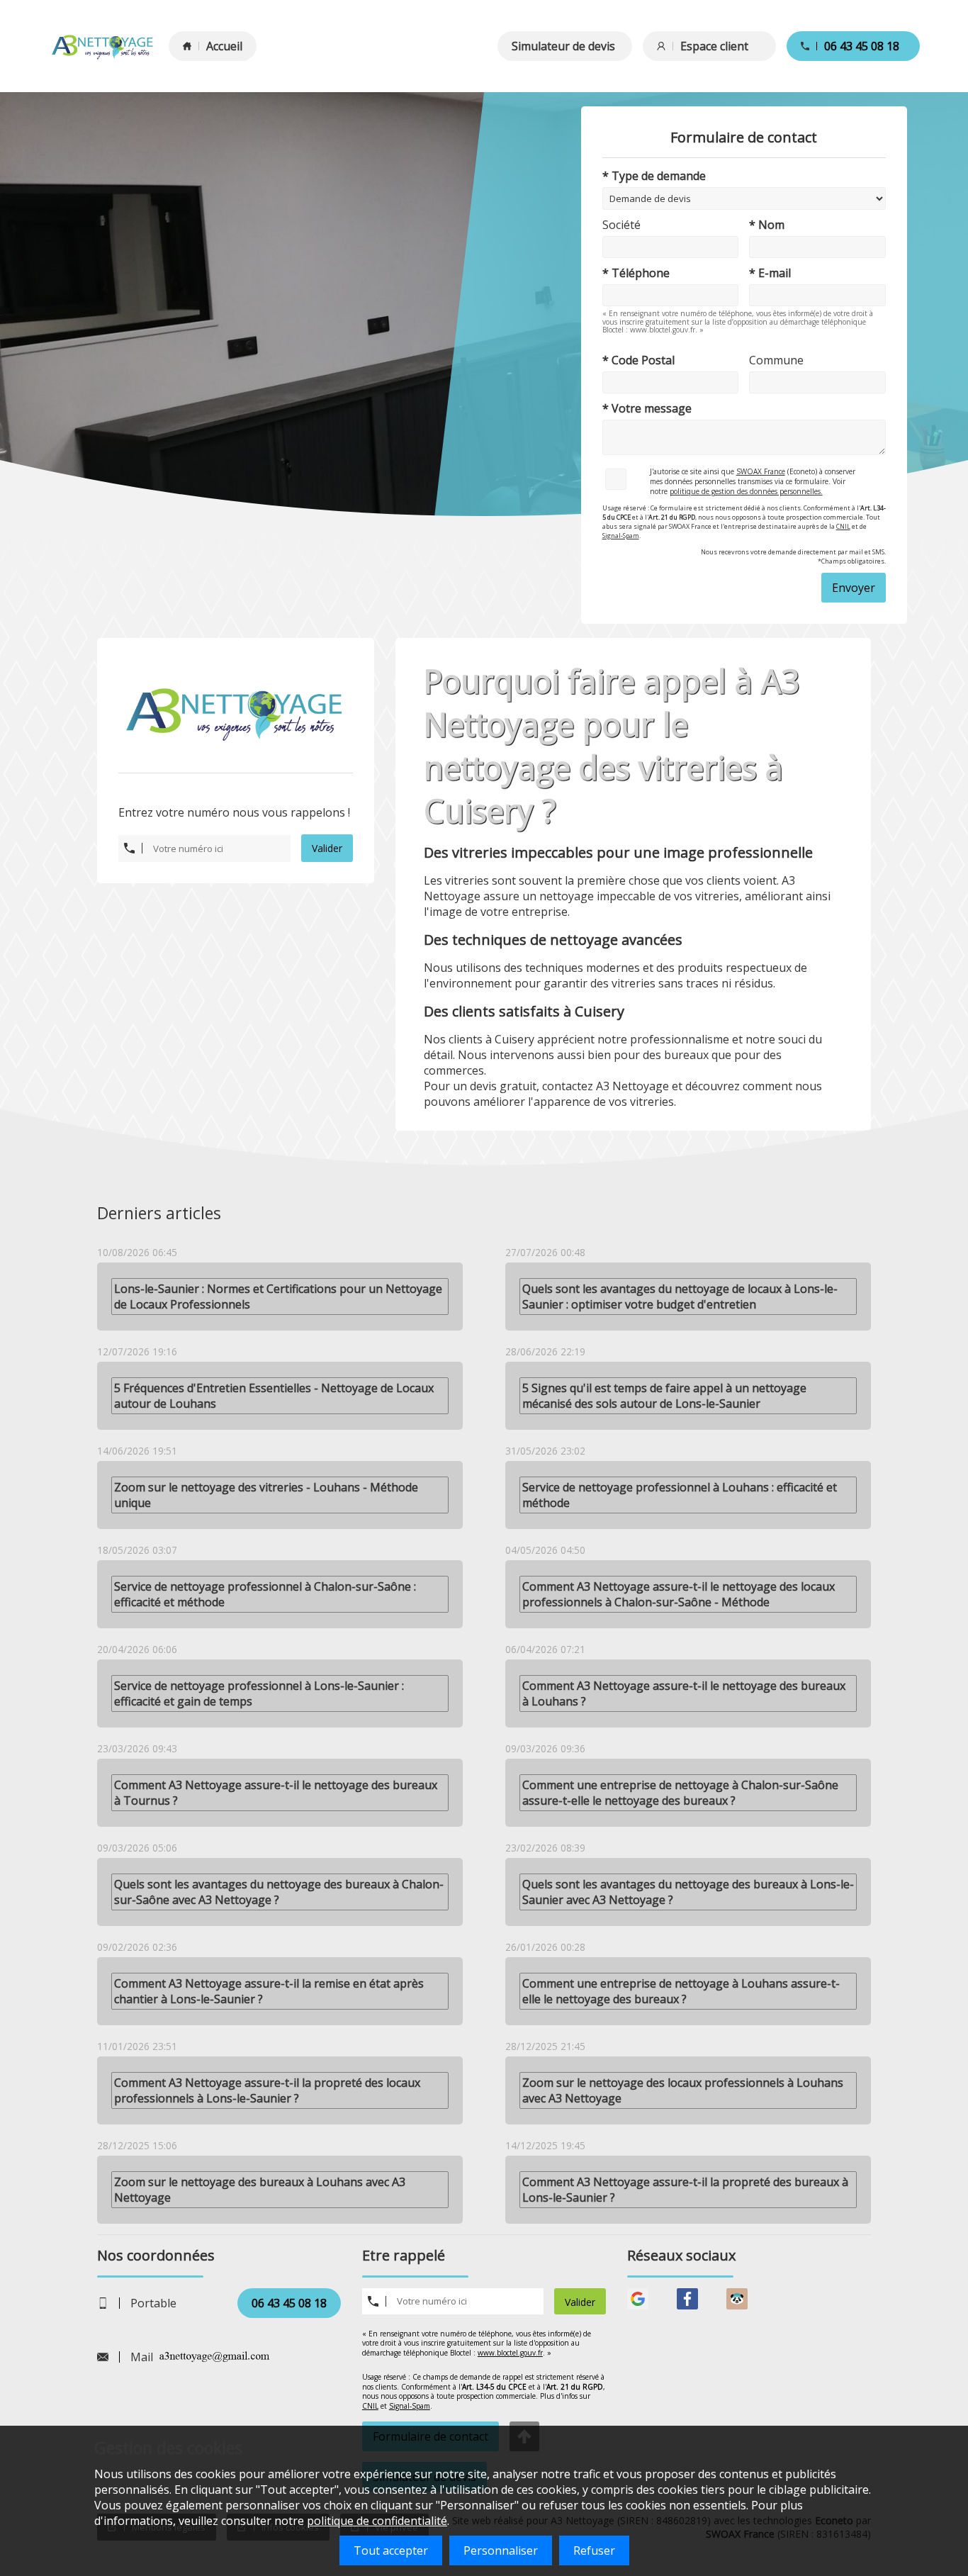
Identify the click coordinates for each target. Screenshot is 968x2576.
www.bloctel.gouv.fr (510, 2353)
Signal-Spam (621, 536)
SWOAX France (761, 471)
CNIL (843, 526)
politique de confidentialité (377, 2521)
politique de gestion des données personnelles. (746, 491)
